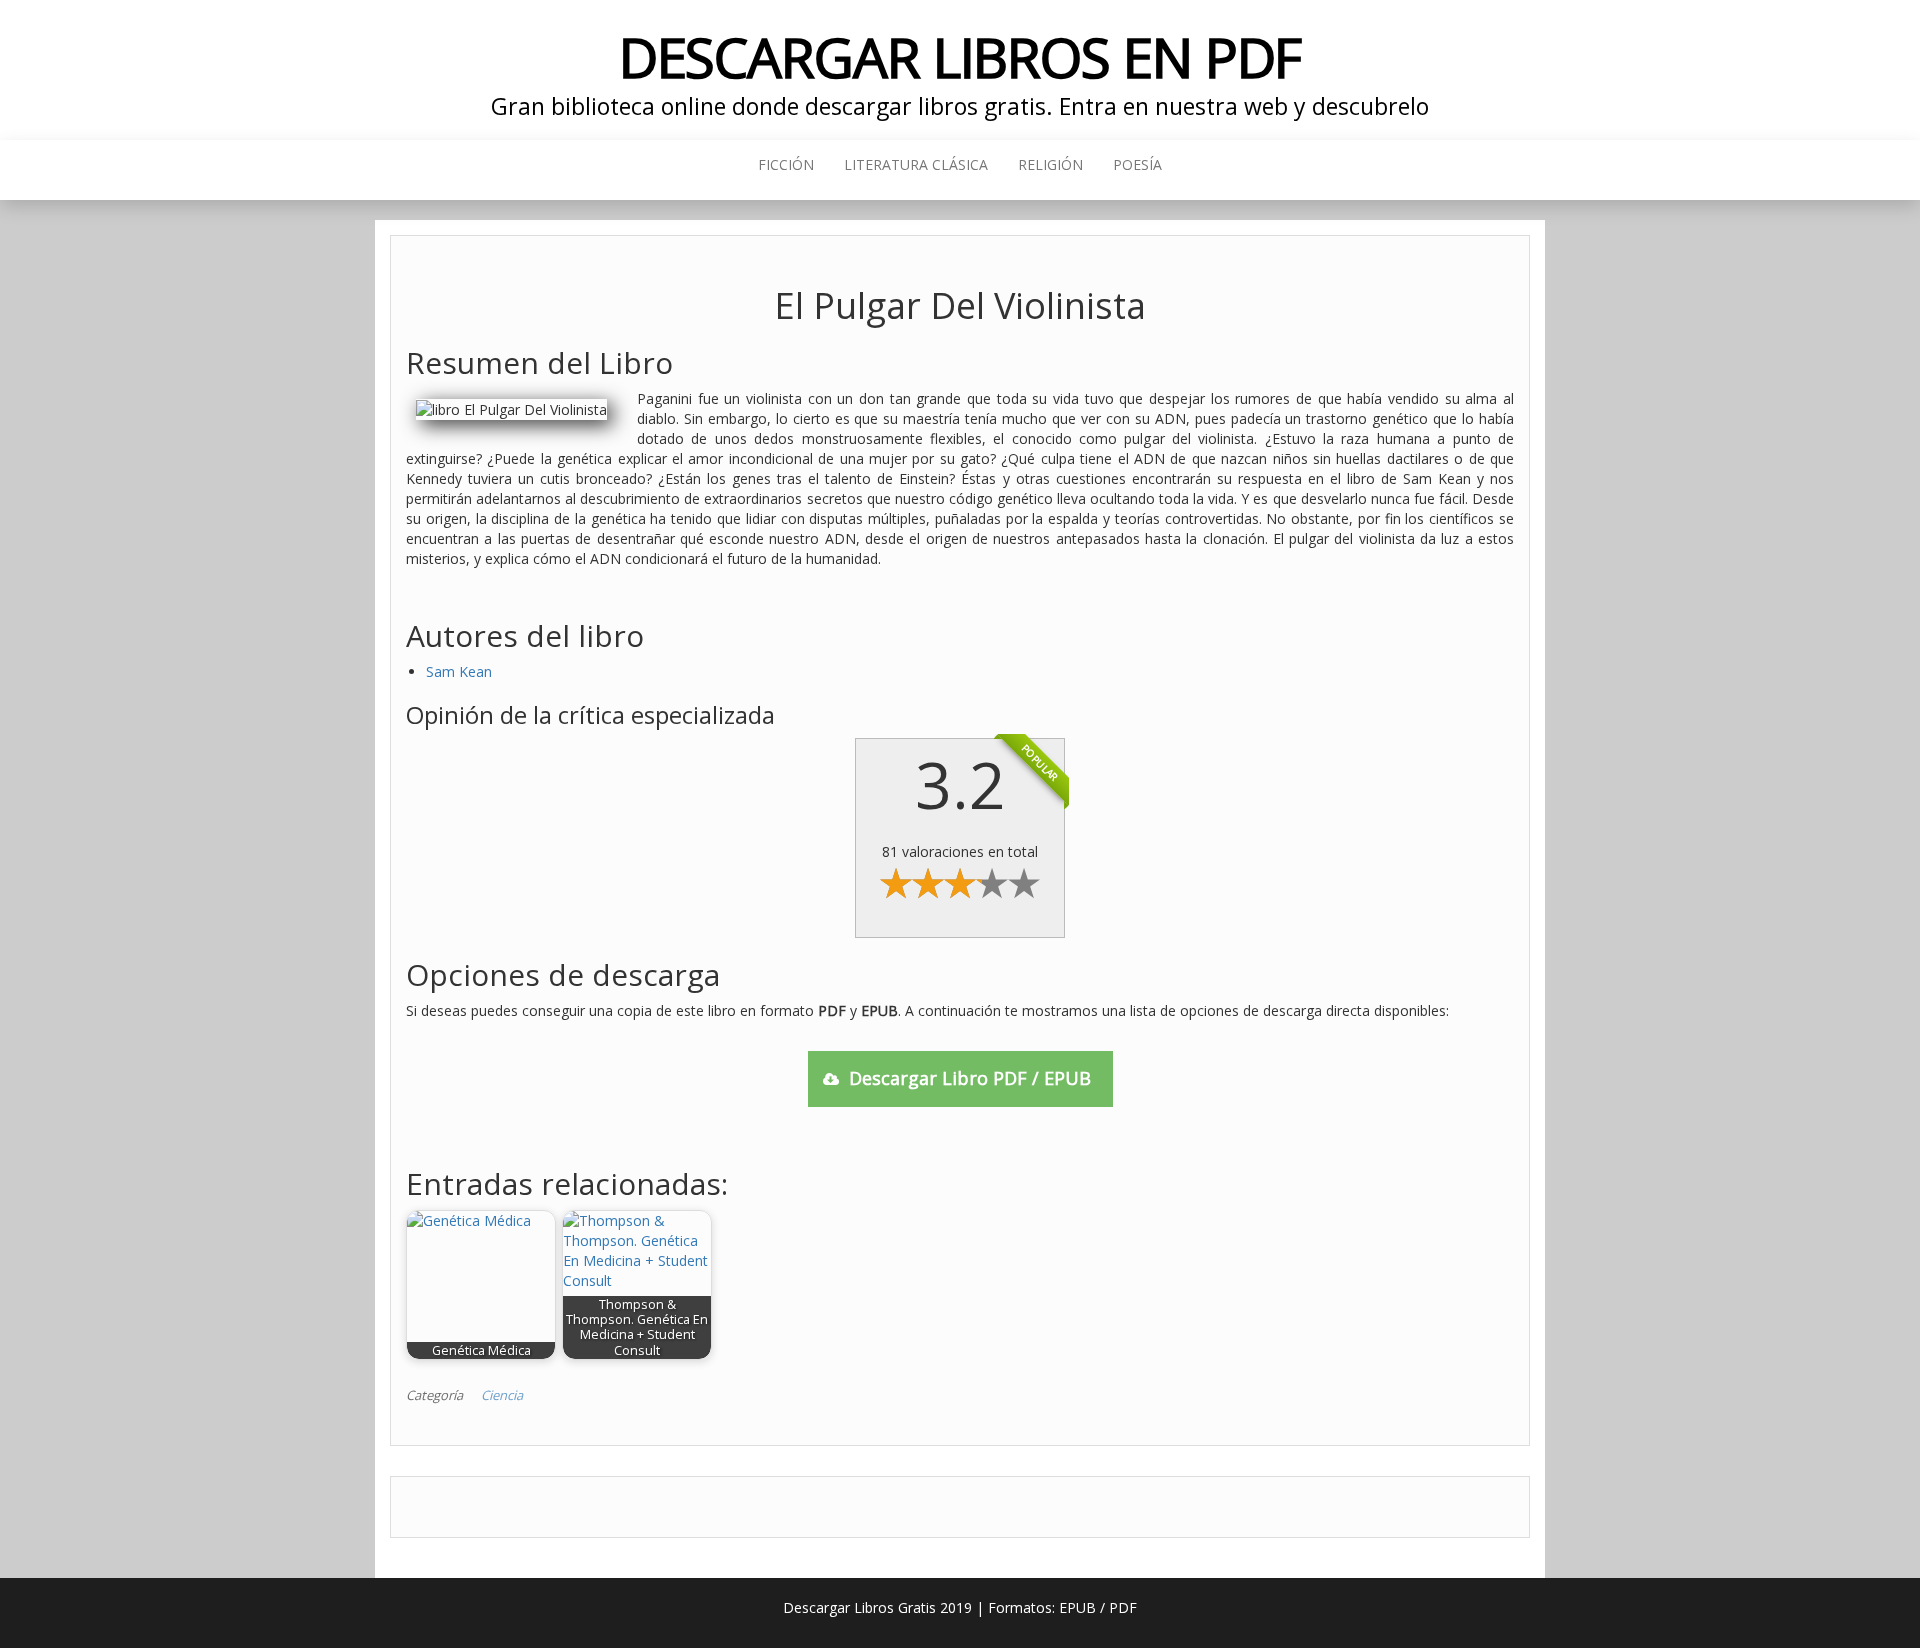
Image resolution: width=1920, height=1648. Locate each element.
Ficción (786, 164)
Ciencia (502, 1395)
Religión (1050, 164)
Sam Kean (459, 671)
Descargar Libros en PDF (960, 56)
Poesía (1137, 164)
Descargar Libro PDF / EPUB (970, 1078)
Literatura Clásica (916, 164)
